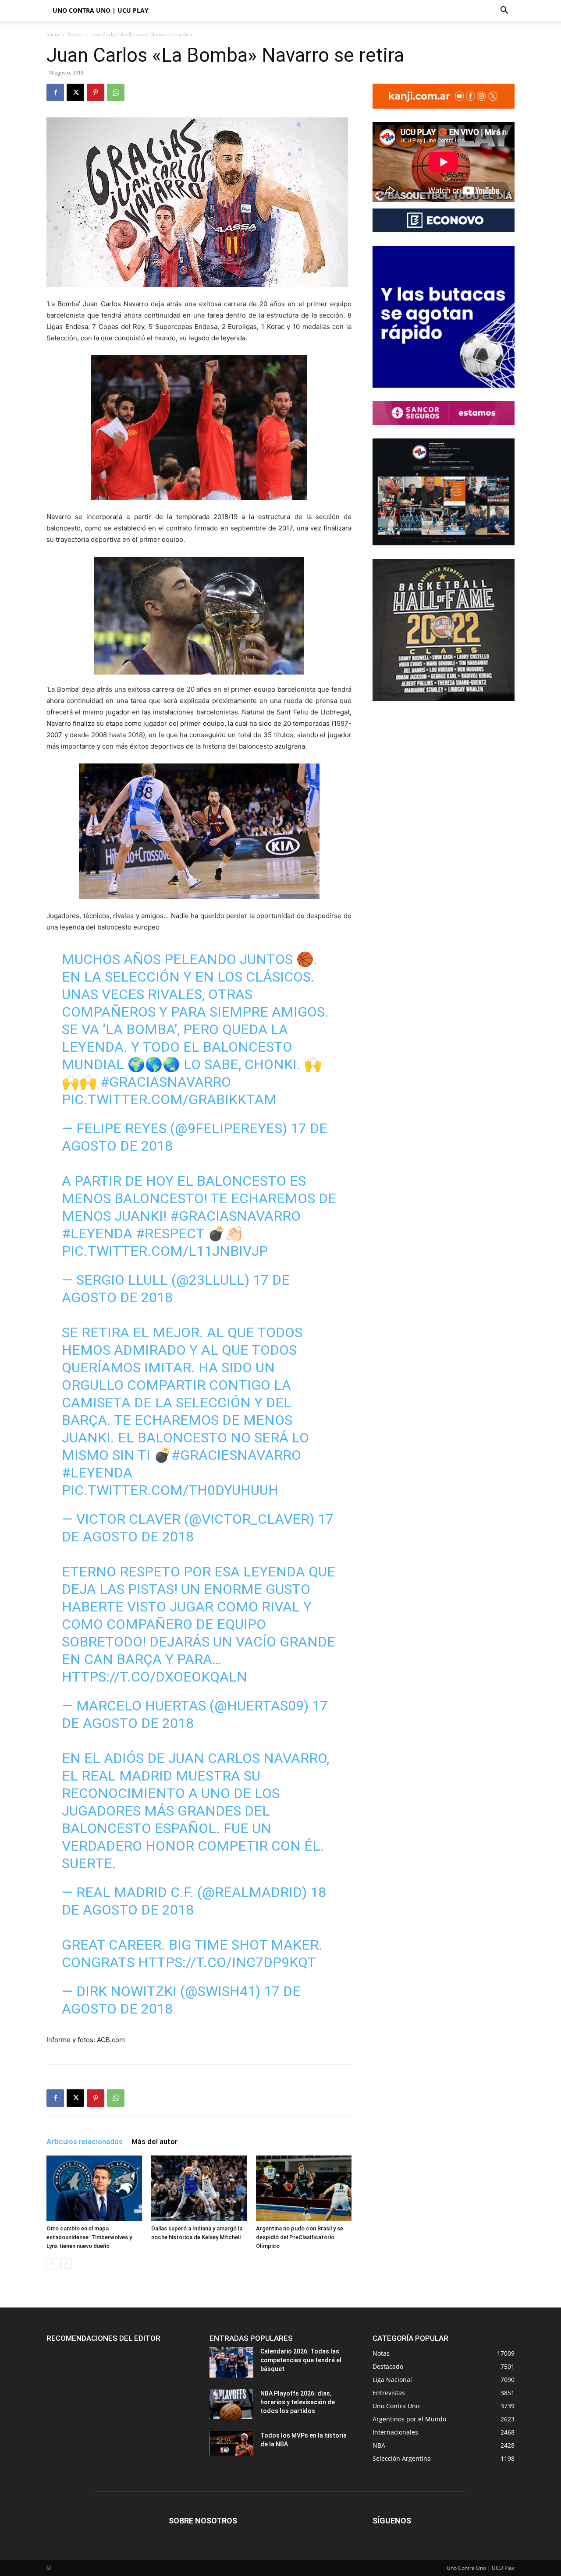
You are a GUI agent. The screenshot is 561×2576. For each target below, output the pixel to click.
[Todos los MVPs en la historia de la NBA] (231, 2443)
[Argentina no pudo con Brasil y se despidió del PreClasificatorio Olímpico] (304, 2188)
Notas (75, 34)
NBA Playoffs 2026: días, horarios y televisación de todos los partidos (298, 2402)
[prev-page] (52, 2263)
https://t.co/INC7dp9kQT (227, 1962)
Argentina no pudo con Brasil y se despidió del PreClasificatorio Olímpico (300, 2237)
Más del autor (154, 2141)
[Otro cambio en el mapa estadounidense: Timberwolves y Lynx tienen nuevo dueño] (94, 2188)
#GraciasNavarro (166, 1082)
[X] (75, 92)
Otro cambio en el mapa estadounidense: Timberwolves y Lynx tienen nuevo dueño (89, 2237)
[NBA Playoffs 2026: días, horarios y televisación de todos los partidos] (231, 2404)
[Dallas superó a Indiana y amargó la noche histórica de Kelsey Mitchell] (199, 2188)
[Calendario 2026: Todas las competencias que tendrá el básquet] (231, 2362)
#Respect (170, 1233)
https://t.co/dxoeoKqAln (154, 1677)
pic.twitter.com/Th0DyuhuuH (170, 1490)
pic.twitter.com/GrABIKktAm (169, 1099)
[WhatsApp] (116, 92)
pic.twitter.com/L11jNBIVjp (165, 1251)
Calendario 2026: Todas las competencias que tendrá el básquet (301, 2360)
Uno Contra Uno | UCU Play (101, 10)
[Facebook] (55, 92)
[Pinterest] (96, 92)
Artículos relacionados (85, 2141)
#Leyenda (97, 1233)
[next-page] (66, 2263)
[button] (504, 11)
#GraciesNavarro (236, 1455)
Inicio (53, 34)
